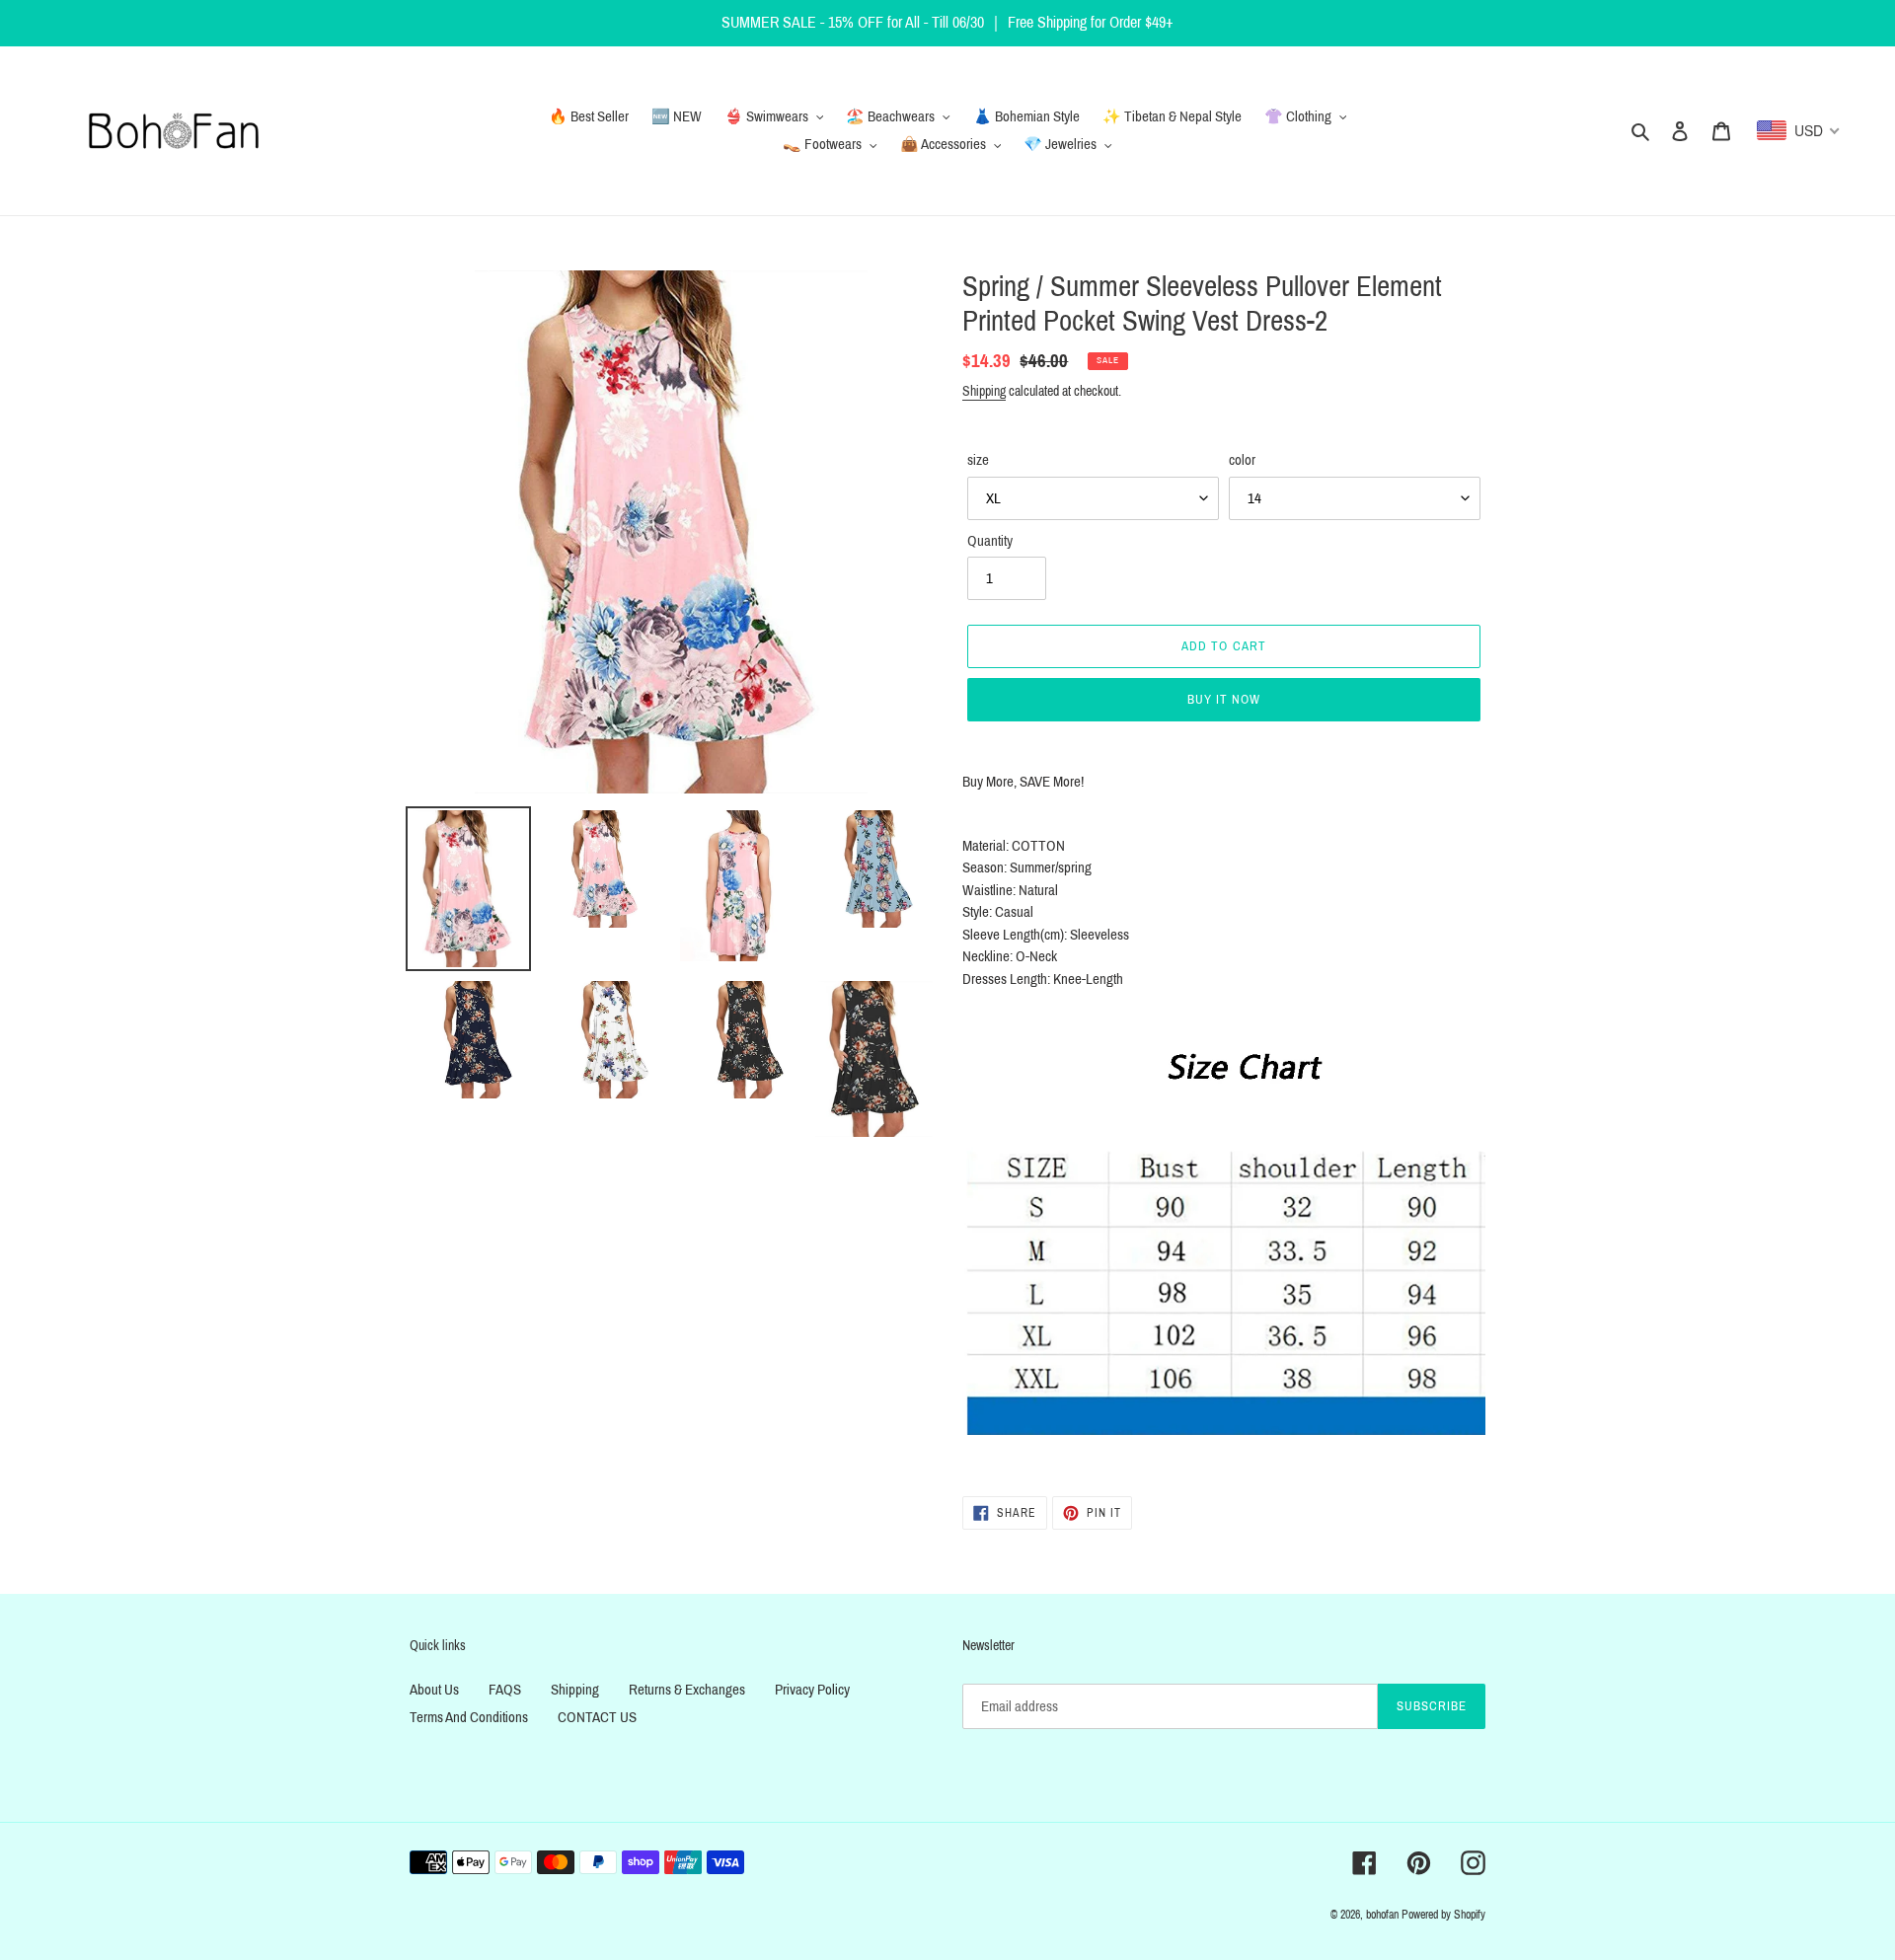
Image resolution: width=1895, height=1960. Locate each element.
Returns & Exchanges (687, 1690)
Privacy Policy (812, 1690)
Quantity (990, 541)
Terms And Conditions (469, 1717)
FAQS (505, 1690)
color (1242, 460)
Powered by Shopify (1443, 1915)
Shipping (984, 391)
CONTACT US (597, 1717)
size (978, 460)
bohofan (1382, 1915)
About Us (434, 1690)
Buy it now (1224, 700)
